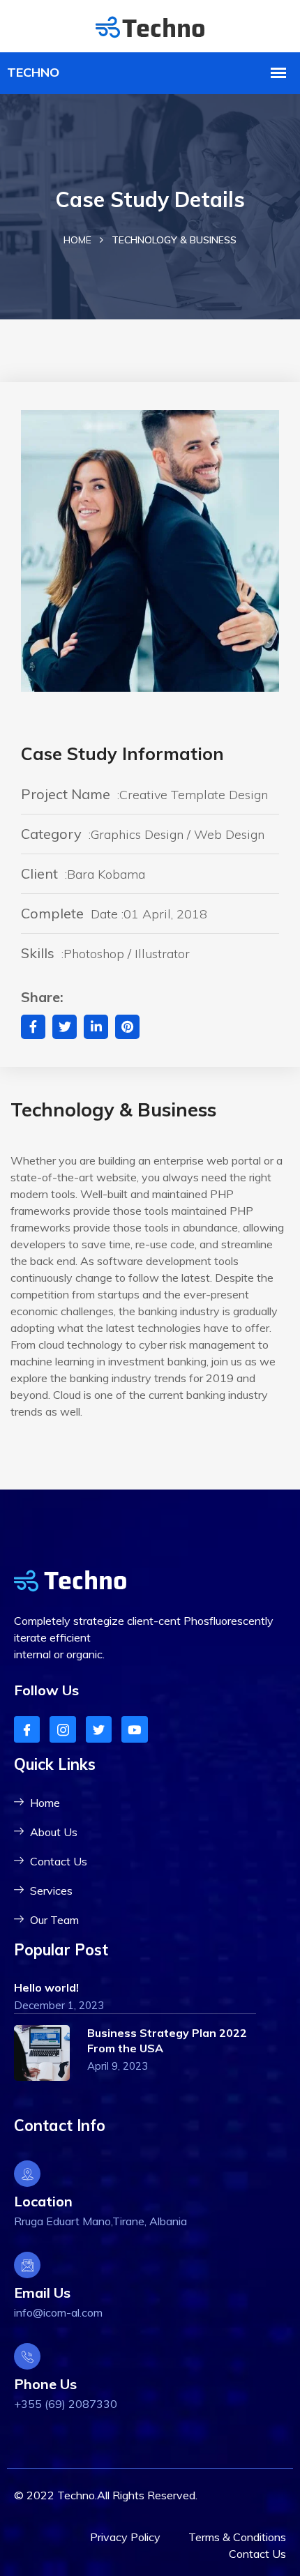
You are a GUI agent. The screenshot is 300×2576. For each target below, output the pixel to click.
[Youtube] (134, 1729)
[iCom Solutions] (150, 25)
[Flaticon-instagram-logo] (62, 1729)
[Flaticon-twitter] (99, 1729)
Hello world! (46, 1987)
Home (77, 240)
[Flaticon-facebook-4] (27, 1729)
